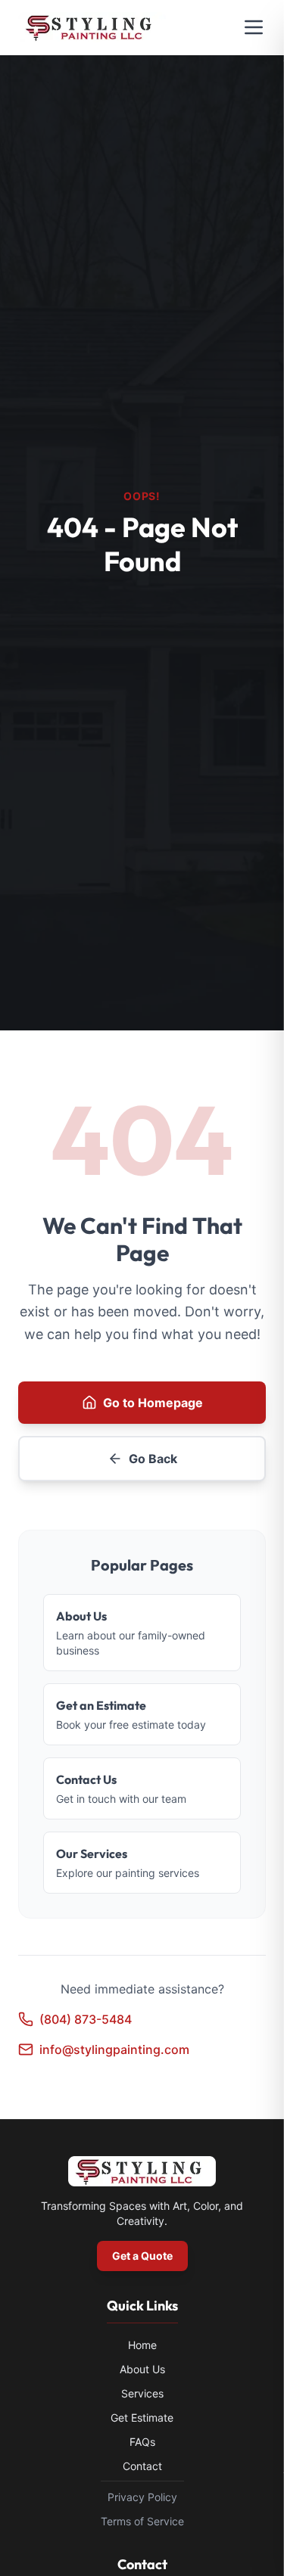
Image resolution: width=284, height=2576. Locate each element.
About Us (142, 2369)
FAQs (142, 2442)
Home (142, 2345)
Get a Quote (142, 2256)
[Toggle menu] (254, 27)
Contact (142, 2466)
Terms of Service (142, 2521)
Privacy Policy (142, 2497)
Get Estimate (142, 2418)
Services (142, 2393)
